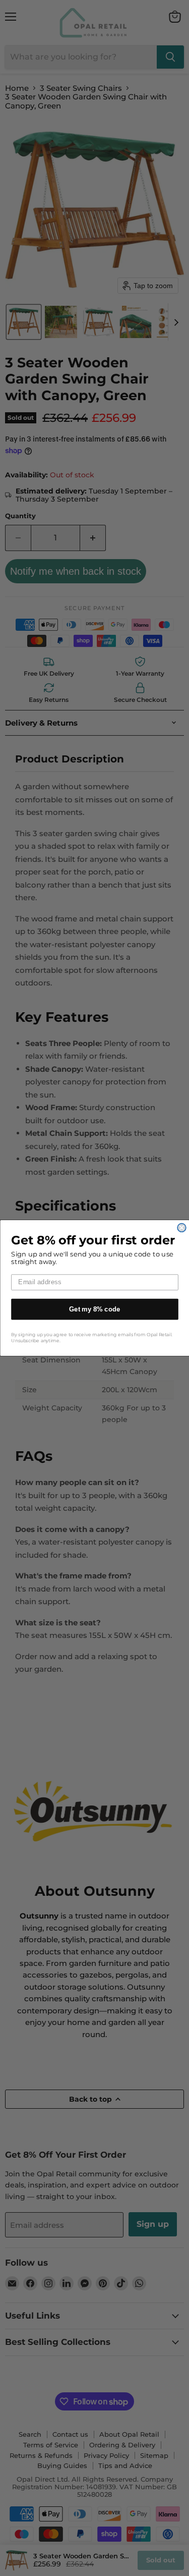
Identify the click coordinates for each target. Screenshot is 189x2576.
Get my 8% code (95, 1309)
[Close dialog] (182, 1228)
